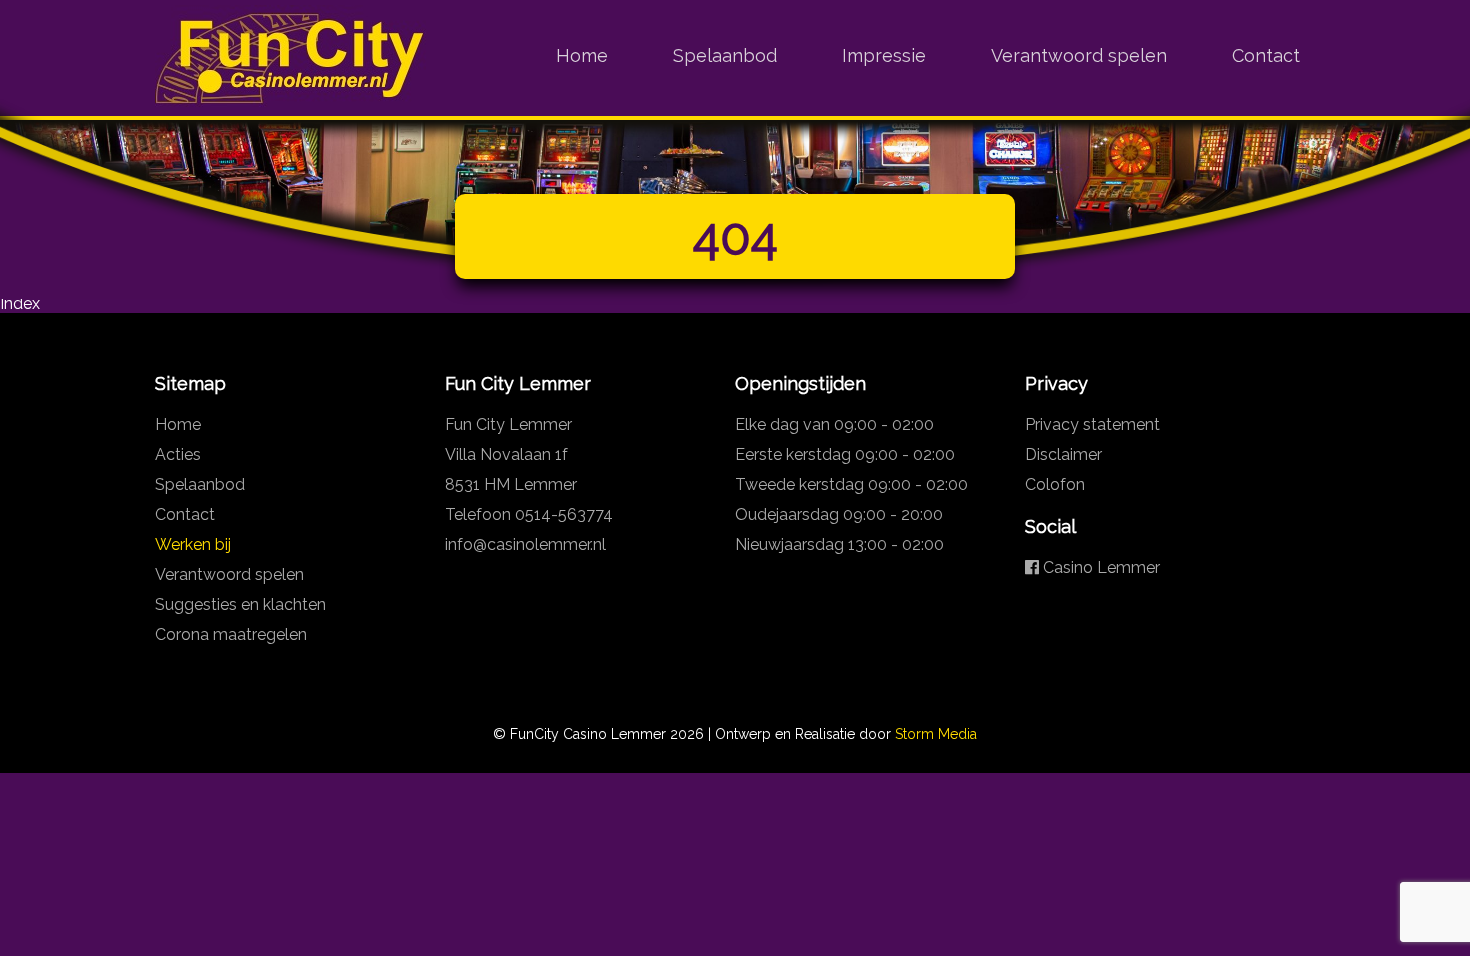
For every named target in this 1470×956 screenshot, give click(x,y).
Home (582, 55)
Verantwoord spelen (1079, 55)
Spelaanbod (725, 55)
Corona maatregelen (231, 634)
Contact (1266, 55)
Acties (178, 454)
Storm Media (936, 734)
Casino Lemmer (1099, 567)
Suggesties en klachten (240, 604)
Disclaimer (1063, 454)
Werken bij (193, 544)
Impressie (884, 55)
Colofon (1055, 484)
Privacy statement (1092, 424)
